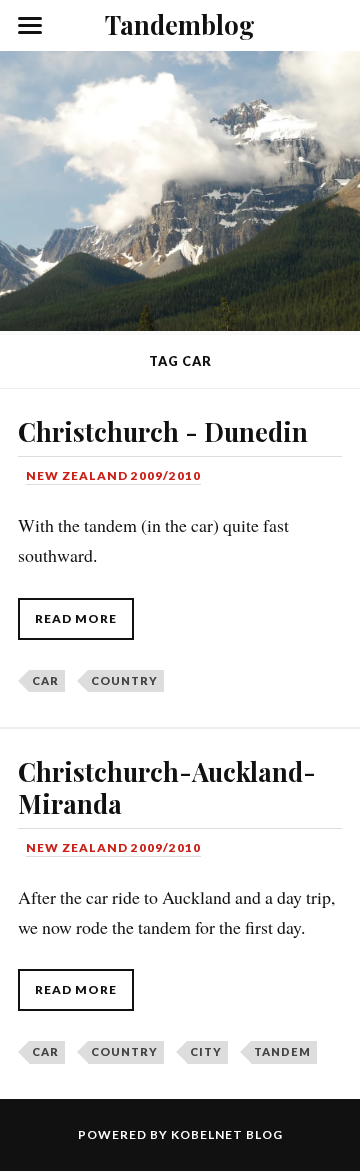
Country (124, 680)
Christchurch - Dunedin (163, 431)
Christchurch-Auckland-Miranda (167, 787)
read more (76, 618)
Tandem (282, 1051)
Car (45, 680)
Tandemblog (180, 24)
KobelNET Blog (227, 1134)
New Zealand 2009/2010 (113, 475)
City (206, 1051)
